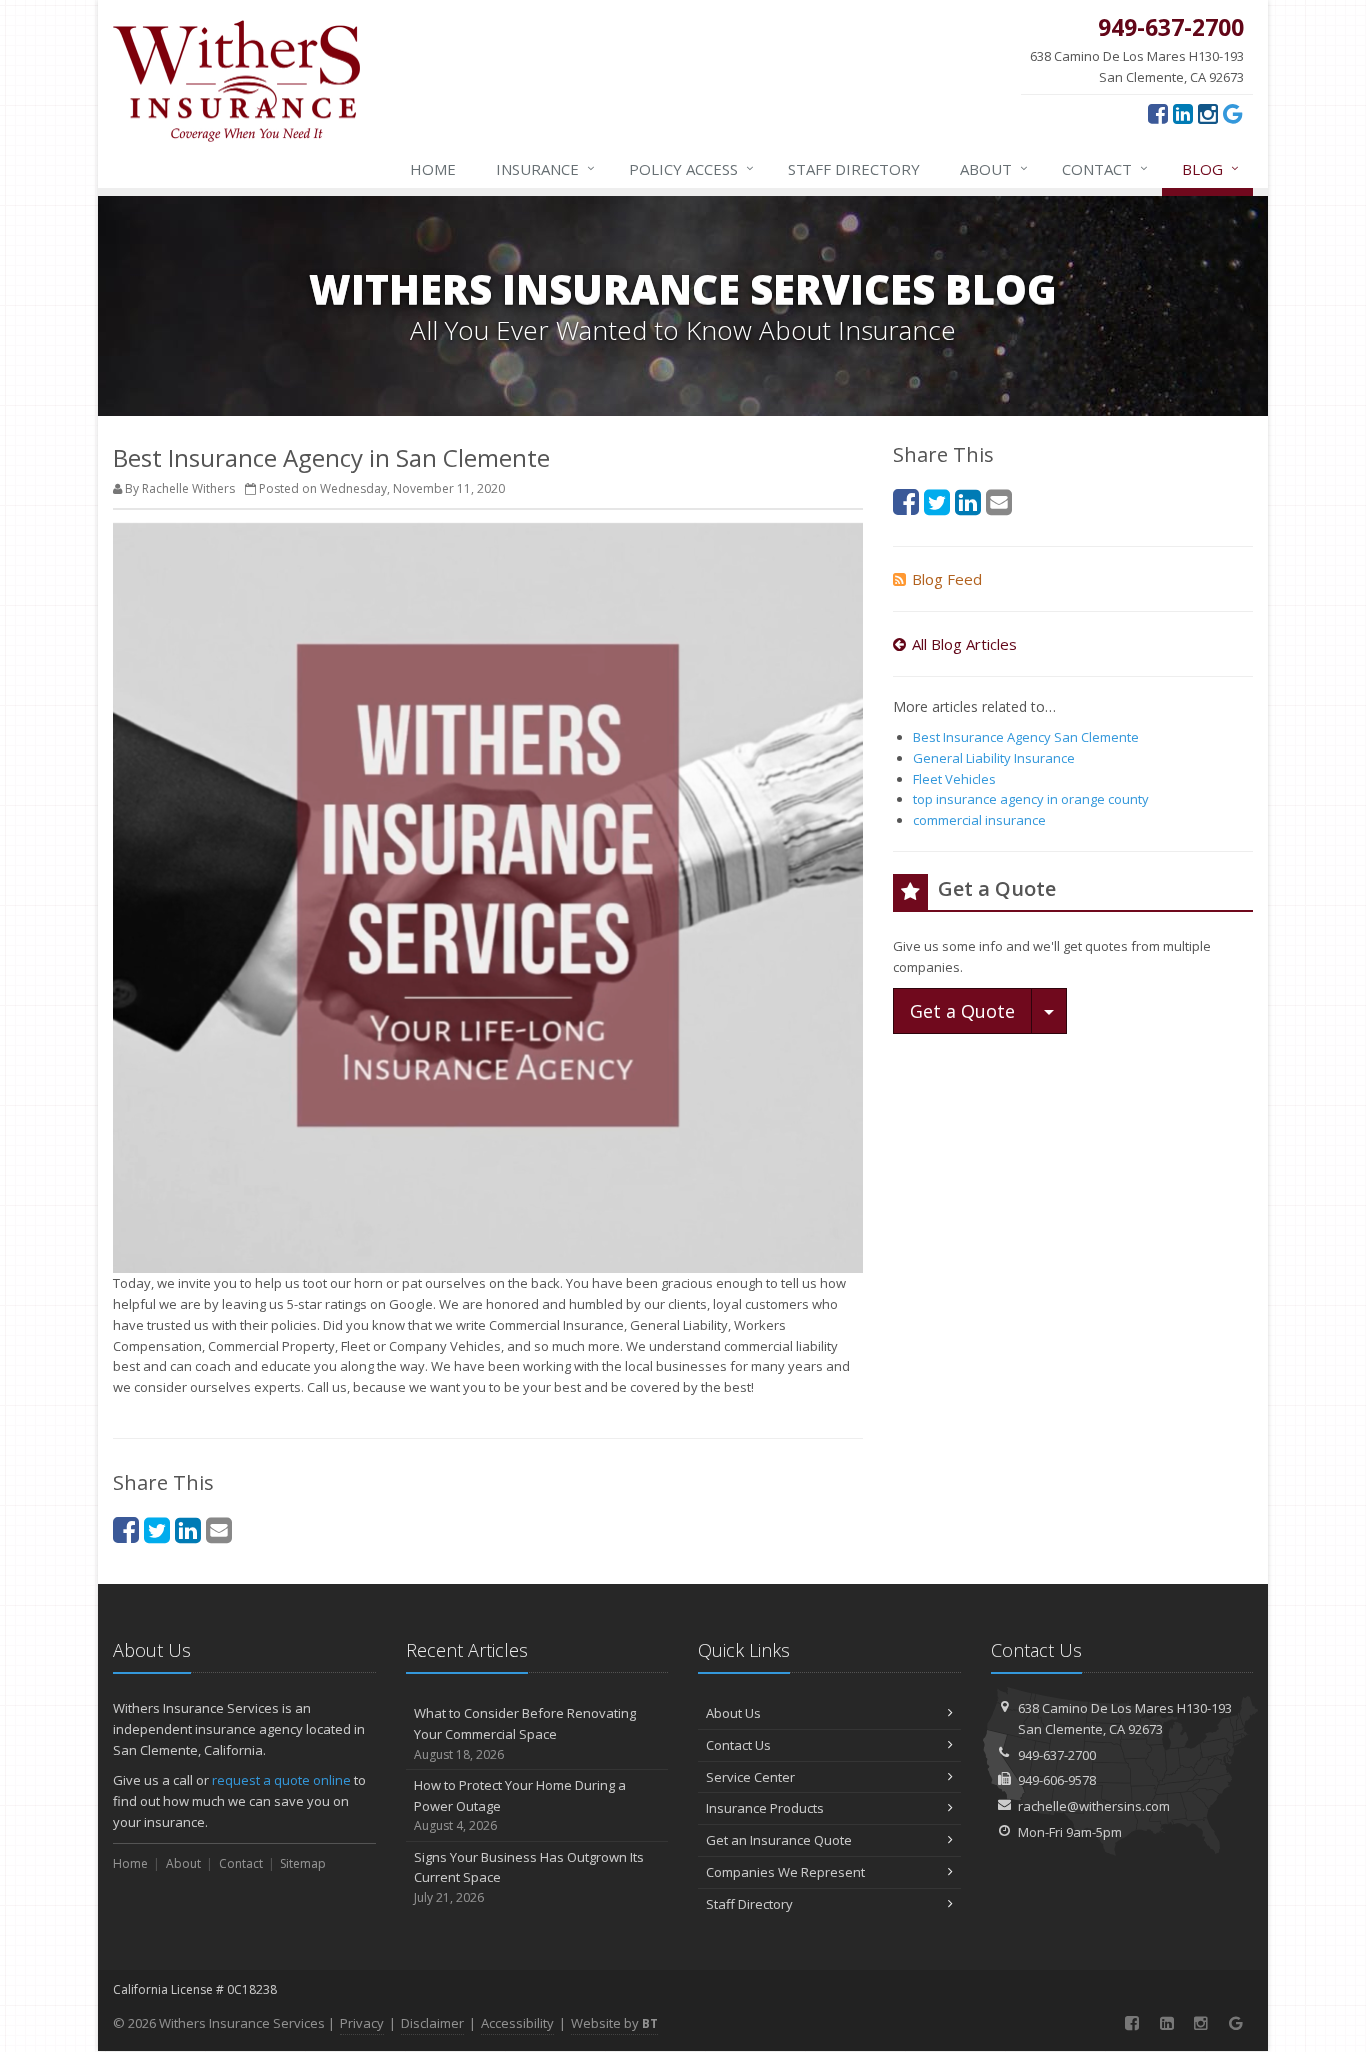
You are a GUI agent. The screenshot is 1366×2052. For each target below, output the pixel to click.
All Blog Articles (964, 644)
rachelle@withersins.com (1094, 1806)
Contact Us (738, 1745)
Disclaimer (432, 2023)
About (994, 168)
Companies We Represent (785, 1872)
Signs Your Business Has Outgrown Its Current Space (529, 1877)
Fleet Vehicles (954, 779)
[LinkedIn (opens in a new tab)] (1183, 113)
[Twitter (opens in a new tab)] (157, 1529)
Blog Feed (947, 579)
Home (433, 169)
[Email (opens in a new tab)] (219, 1529)
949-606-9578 (1057, 1780)
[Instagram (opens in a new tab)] (1208, 113)
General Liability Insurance (994, 758)
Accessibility (517, 2023)
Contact (1105, 168)
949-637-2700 (1057, 1755)
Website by (614, 2023)
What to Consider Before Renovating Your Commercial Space (525, 1733)
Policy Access (691, 168)
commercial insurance (979, 820)
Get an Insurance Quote (779, 1840)
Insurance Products (765, 1808)
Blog (1210, 168)
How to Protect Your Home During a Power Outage (520, 1805)
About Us (733, 1713)
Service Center (750, 1777)
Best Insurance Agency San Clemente (1026, 737)
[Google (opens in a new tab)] (1233, 113)
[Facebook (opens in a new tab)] (1158, 113)
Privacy (362, 2023)
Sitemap (303, 1863)
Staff (854, 169)
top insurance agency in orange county (1031, 799)
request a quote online (281, 1780)
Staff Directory (749, 1904)
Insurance (545, 168)
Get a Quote (962, 1011)
